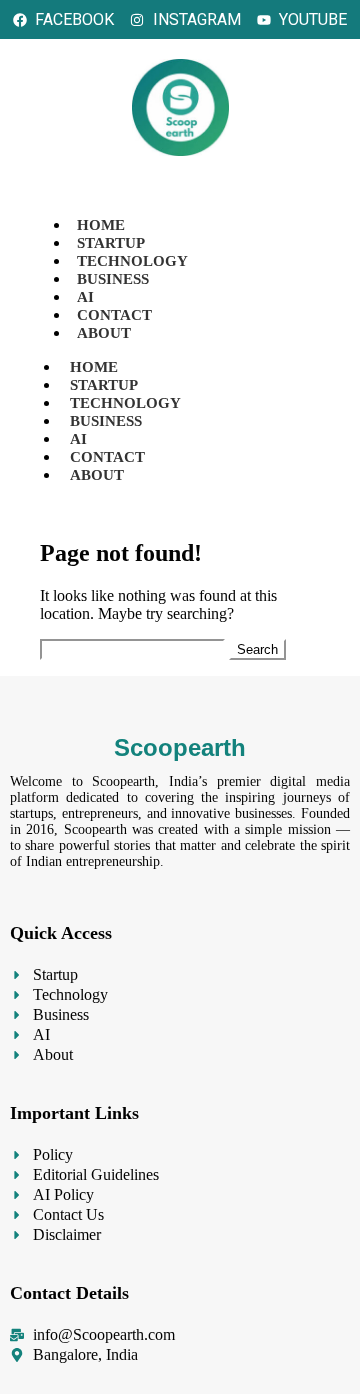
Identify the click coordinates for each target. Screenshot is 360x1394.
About (104, 333)
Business (113, 279)
